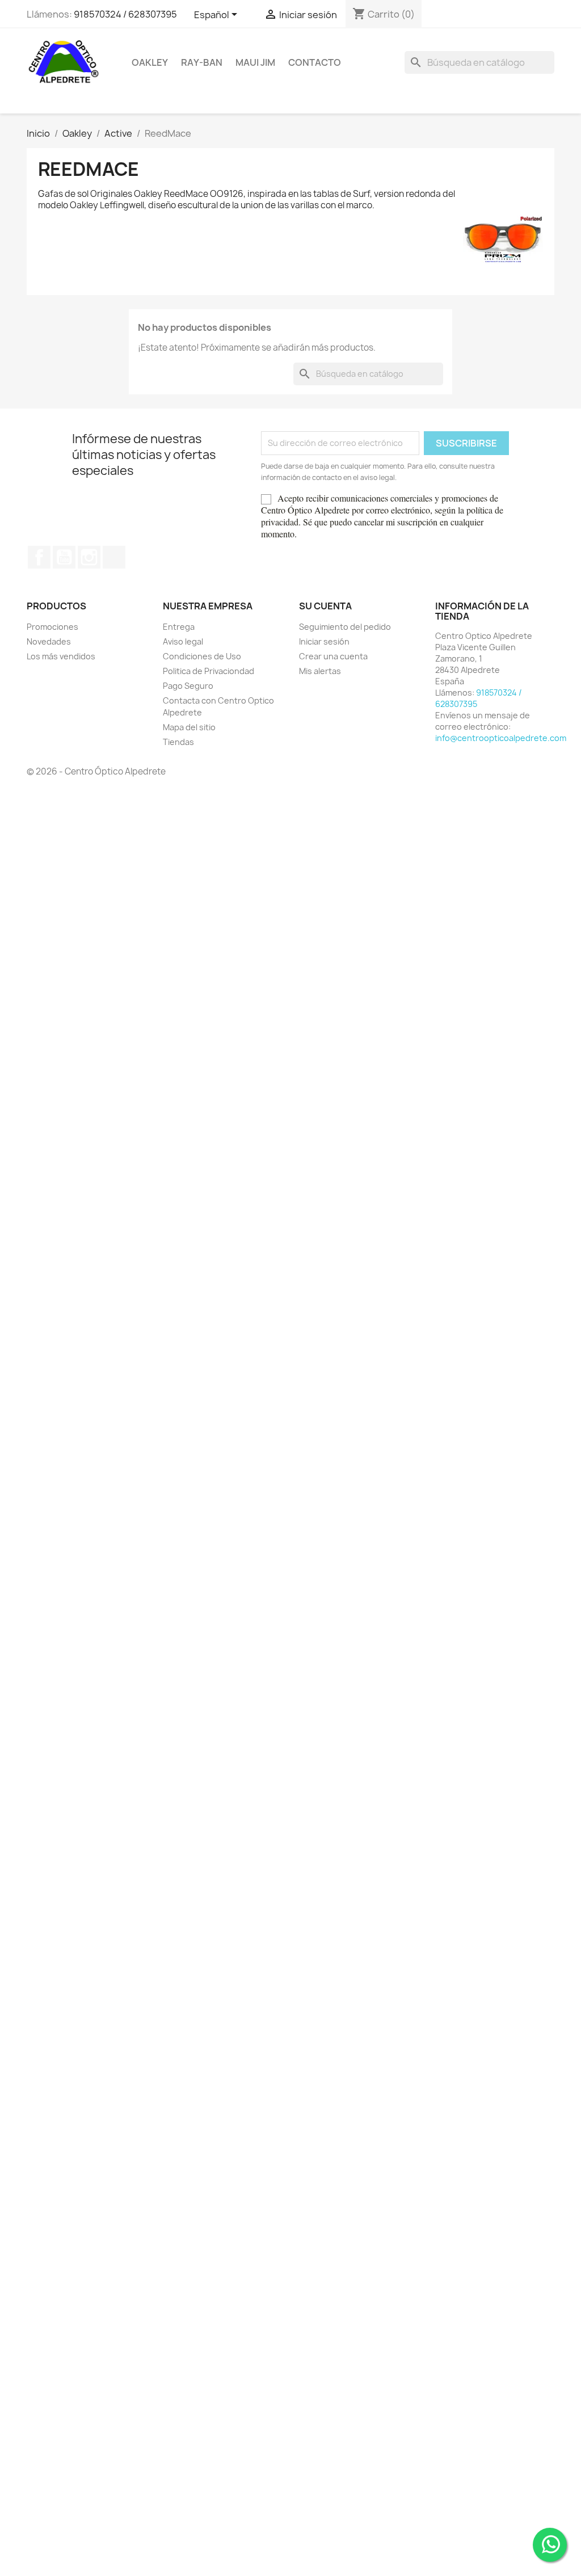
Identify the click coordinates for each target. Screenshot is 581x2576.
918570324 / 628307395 (125, 14)
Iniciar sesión (324, 641)
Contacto (315, 62)
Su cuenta (325, 606)
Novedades (49, 641)
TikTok (114, 557)
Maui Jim (255, 62)
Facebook (39, 557)
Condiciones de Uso (202, 656)
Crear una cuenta (333, 656)
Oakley (150, 62)
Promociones (52, 627)
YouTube (64, 557)
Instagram (89, 557)
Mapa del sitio (189, 727)
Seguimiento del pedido (345, 627)
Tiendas (178, 742)
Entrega (179, 627)
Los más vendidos (61, 656)
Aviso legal (183, 641)
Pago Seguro (188, 686)
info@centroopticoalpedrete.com (501, 738)
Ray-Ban (202, 62)
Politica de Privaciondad (209, 671)
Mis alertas (320, 671)
